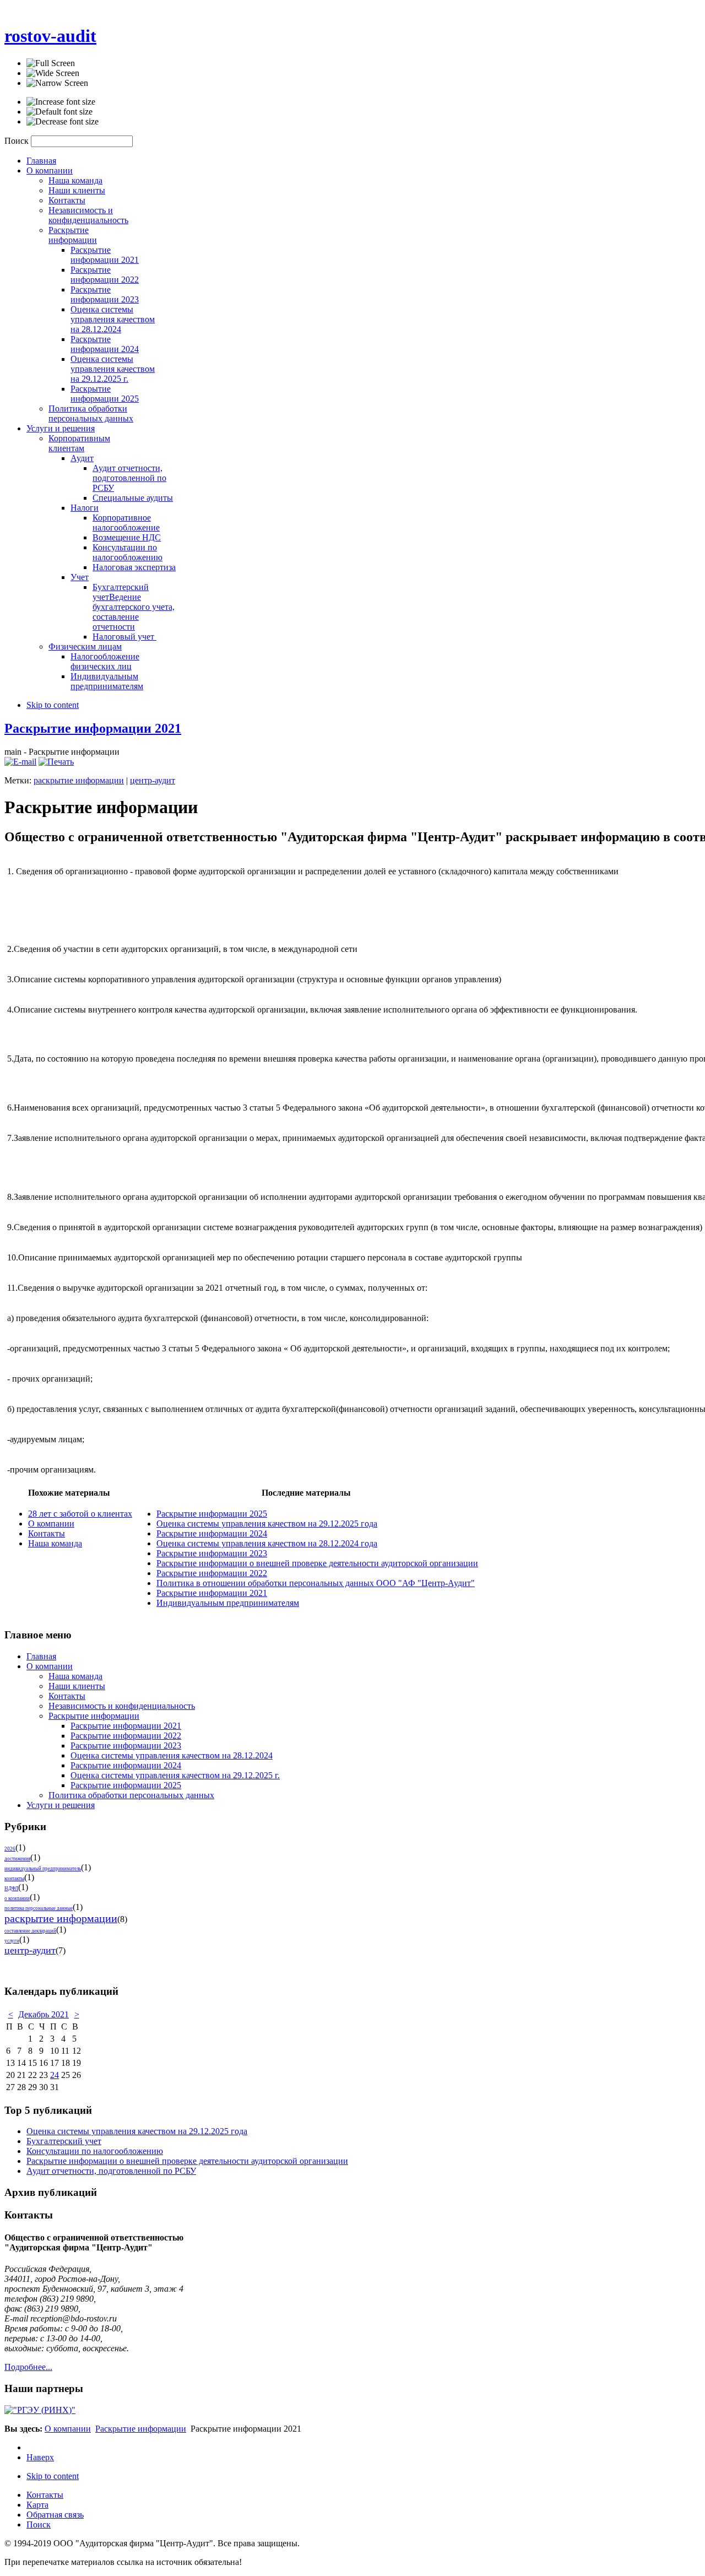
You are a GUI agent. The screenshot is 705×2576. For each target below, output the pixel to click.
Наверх (40, 2457)
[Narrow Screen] (57, 83)
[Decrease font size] (63, 122)
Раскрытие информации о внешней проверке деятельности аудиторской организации (317, 1563)
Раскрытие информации (141, 2429)
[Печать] (56, 762)
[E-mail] (20, 762)
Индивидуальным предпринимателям (228, 1603)
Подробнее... (28, 2367)
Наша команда (55, 1543)
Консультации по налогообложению (95, 2151)
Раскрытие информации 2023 (212, 1553)
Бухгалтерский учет (64, 2141)
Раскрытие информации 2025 (212, 1514)
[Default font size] (59, 112)
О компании (51, 1524)
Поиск (18, 141)
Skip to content (53, 705)
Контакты (47, 1533)
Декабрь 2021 (44, 2014)
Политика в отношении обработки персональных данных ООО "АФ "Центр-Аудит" (316, 1583)
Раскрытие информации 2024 (212, 1533)
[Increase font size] (61, 102)
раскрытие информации (79, 780)
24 (55, 2075)
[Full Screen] (51, 63)
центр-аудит (153, 780)
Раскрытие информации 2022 (212, 1573)
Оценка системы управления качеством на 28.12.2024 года (267, 1543)
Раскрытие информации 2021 (93, 728)
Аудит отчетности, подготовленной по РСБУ (111, 2171)
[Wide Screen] (53, 73)
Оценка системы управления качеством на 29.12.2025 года (267, 1524)
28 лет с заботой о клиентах (80, 1514)
